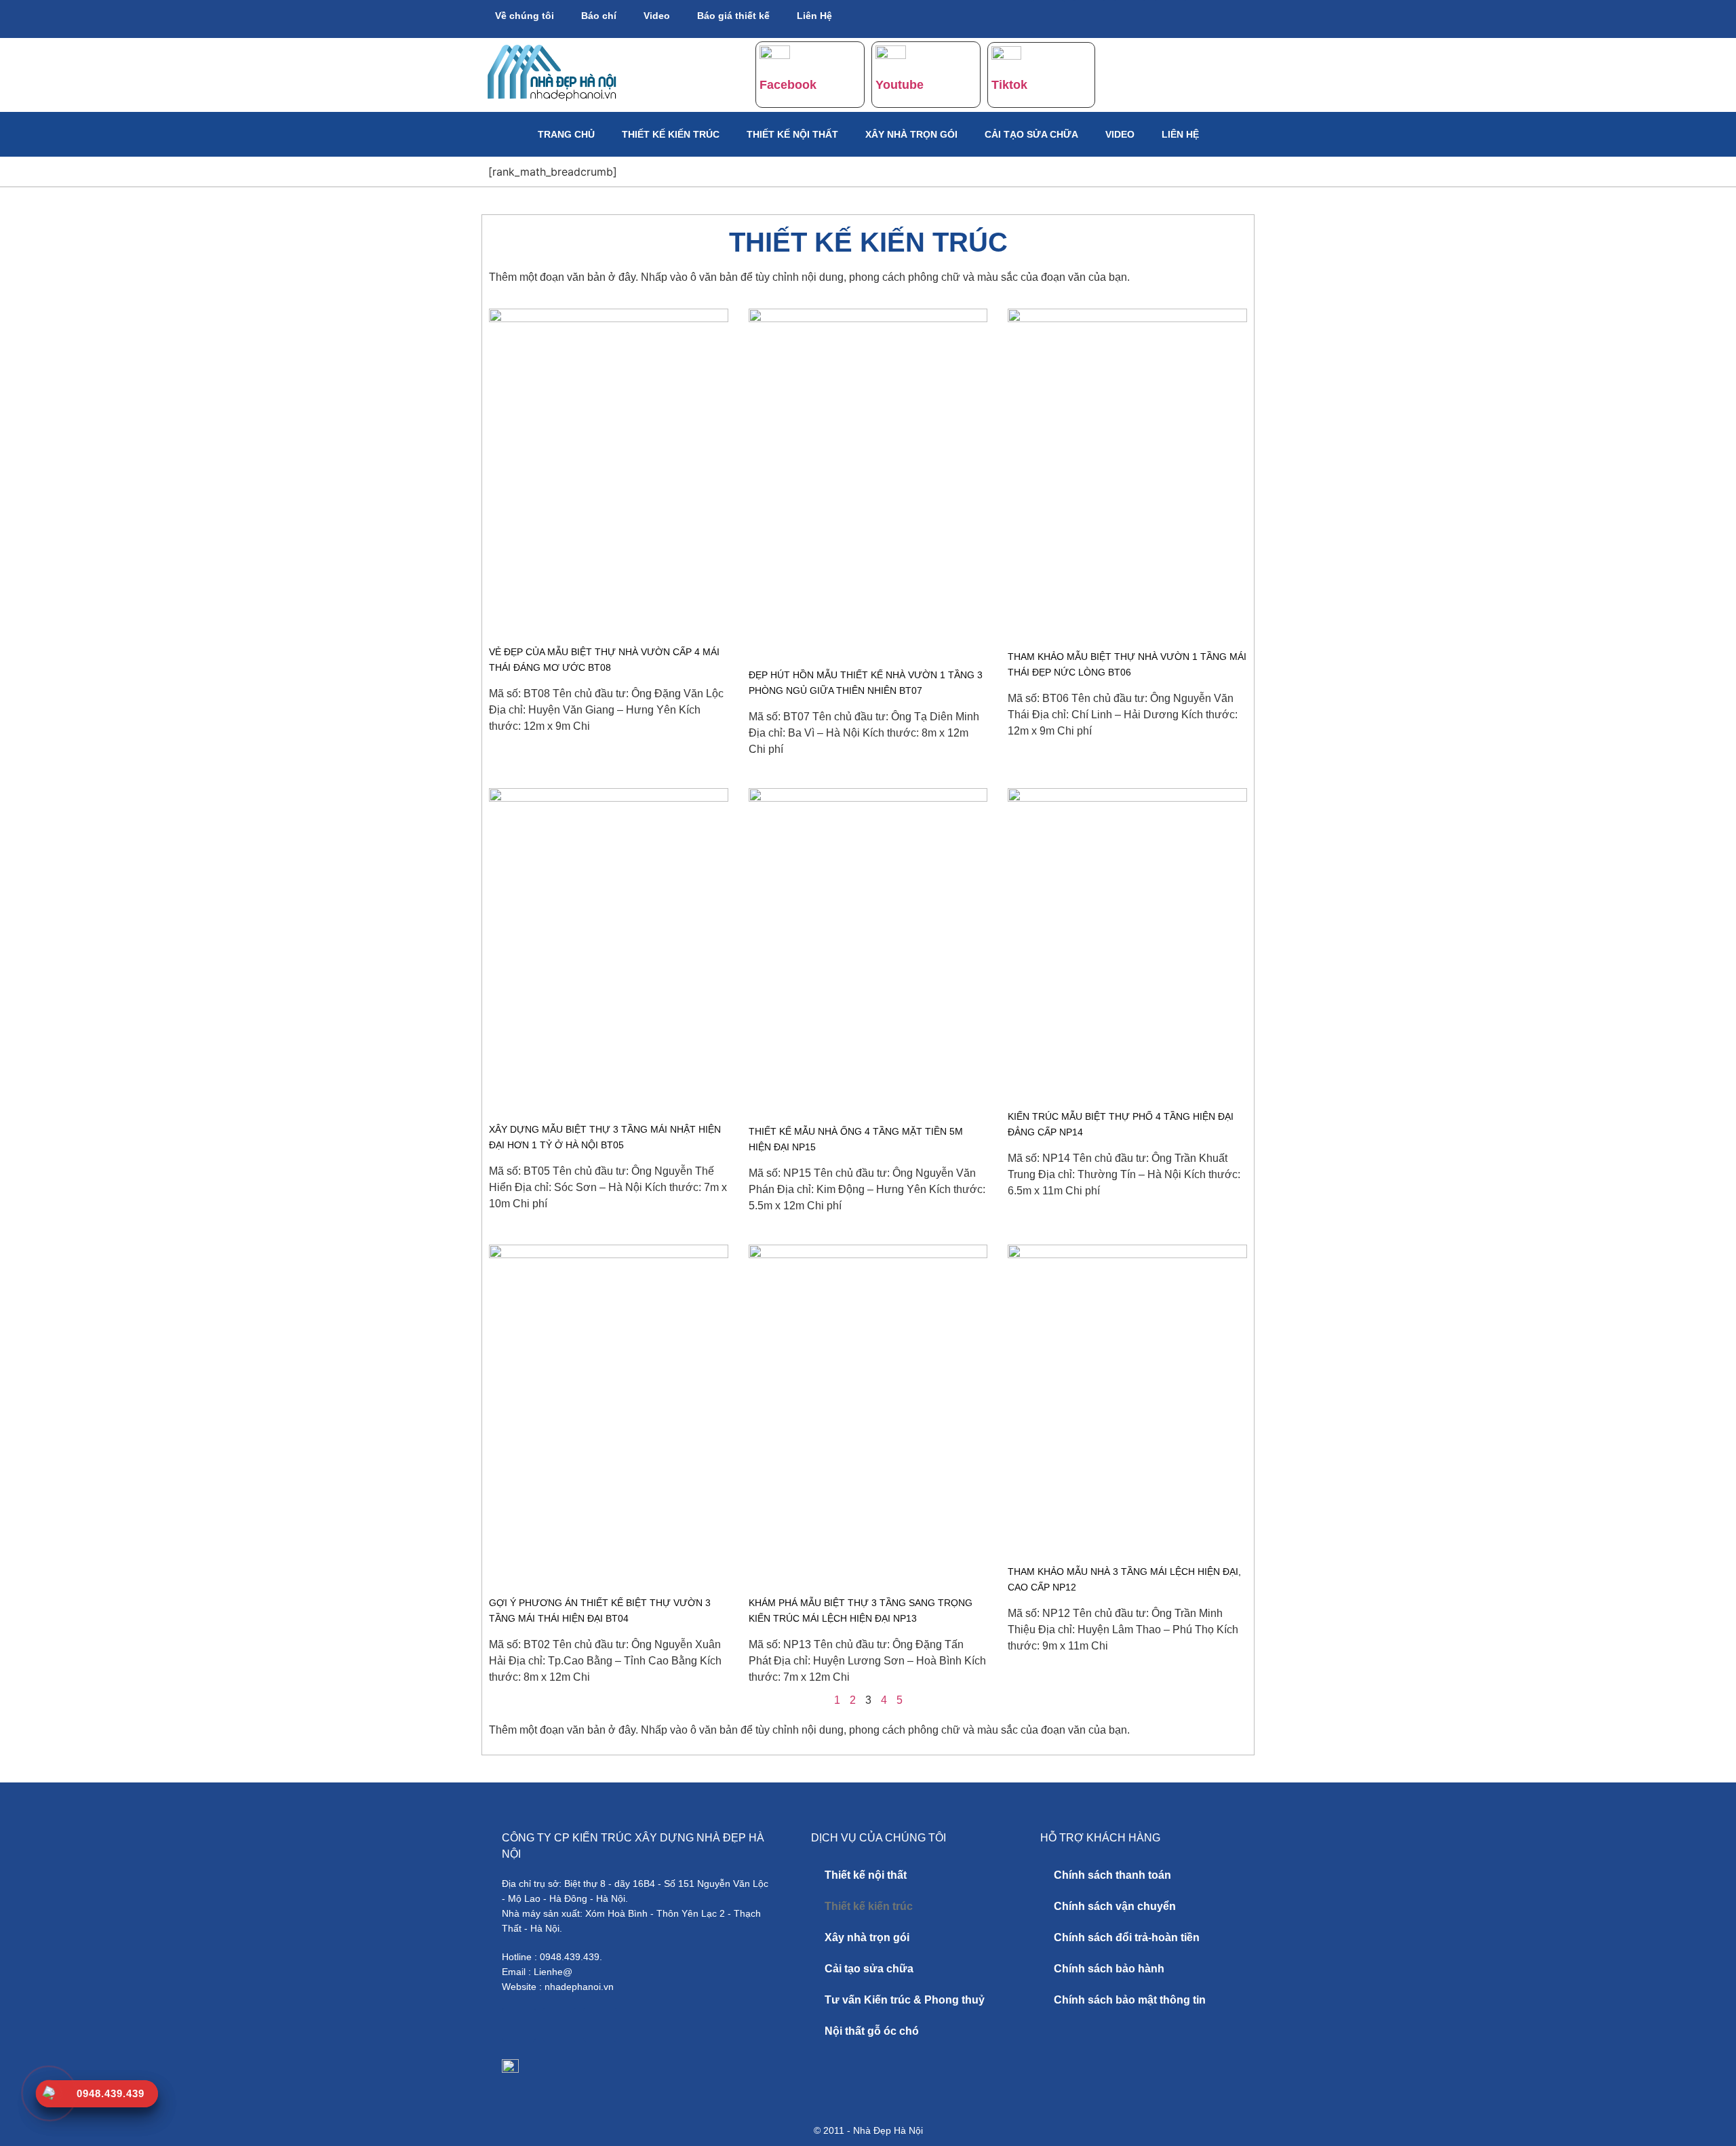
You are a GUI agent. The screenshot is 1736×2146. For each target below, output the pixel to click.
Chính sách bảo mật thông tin (1130, 2000)
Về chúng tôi (525, 16)
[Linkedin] (1170, 17)
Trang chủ (566, 134)
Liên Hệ (814, 16)
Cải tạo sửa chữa (1031, 134)
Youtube (900, 85)
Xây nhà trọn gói (911, 134)
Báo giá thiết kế (733, 16)
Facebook (788, 85)
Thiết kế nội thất (792, 134)
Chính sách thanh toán (1112, 1875)
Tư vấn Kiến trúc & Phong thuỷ (905, 2000)
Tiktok (1009, 85)
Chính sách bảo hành (1109, 1969)
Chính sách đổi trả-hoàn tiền (1127, 1937)
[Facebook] (1048, 17)
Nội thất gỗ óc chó (872, 2031)
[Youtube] (1089, 17)
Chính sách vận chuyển (1115, 1906)
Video (657, 16)
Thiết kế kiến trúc (671, 134)
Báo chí (599, 16)
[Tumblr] (1130, 17)
